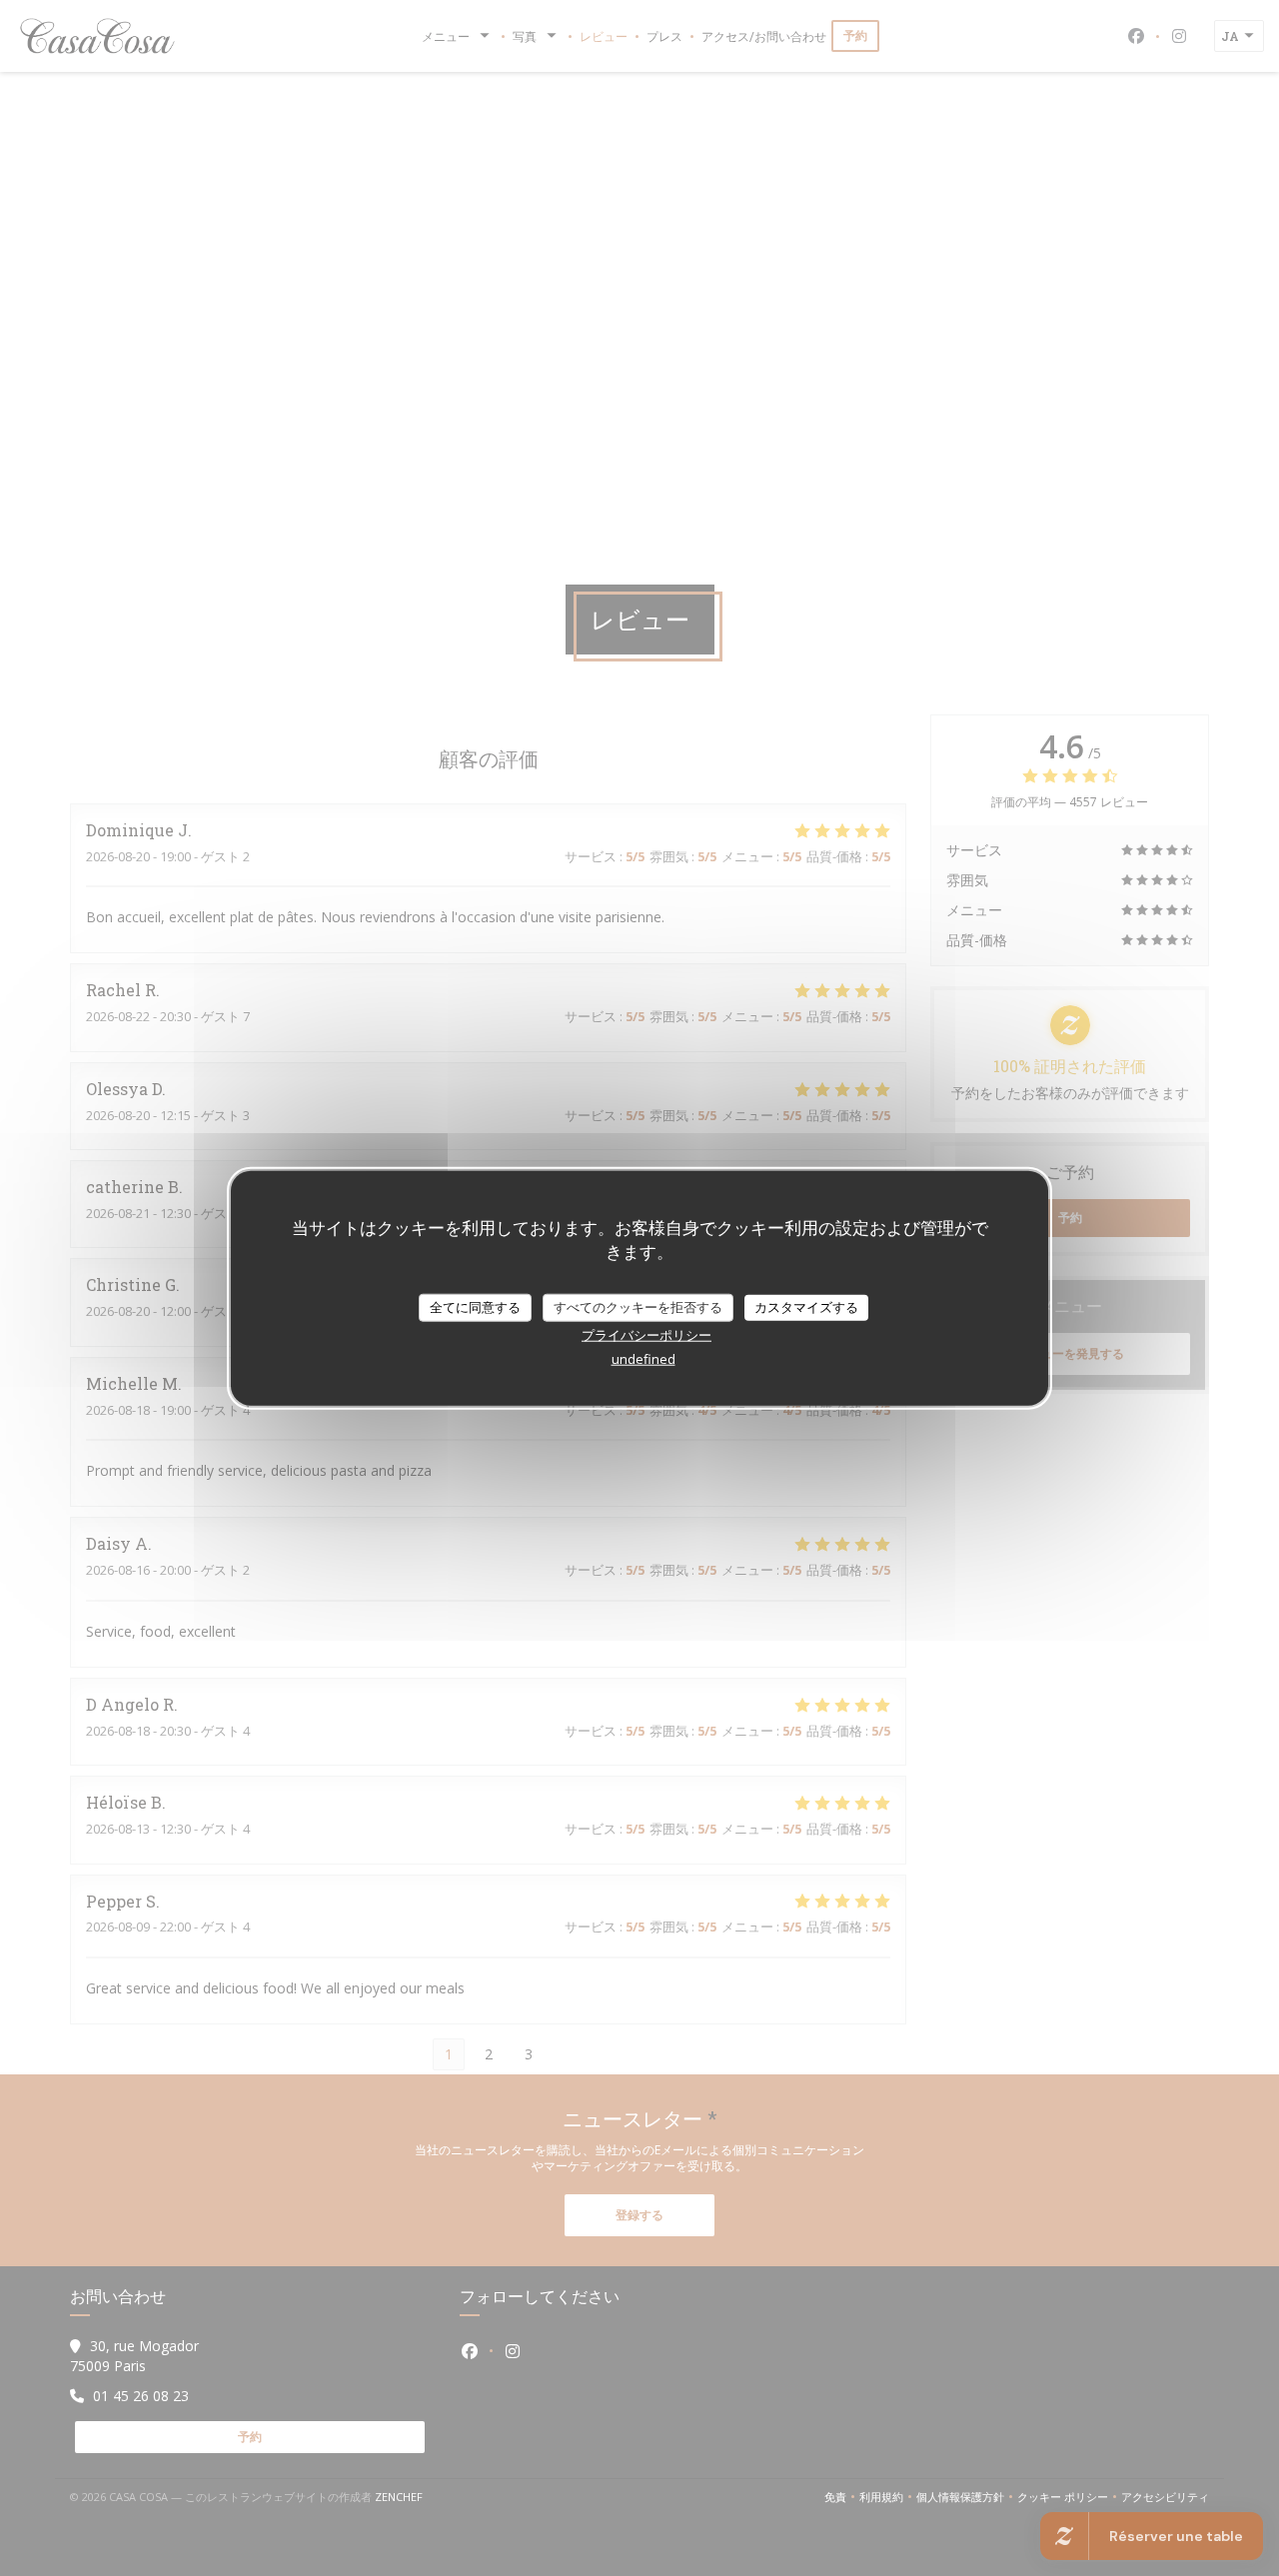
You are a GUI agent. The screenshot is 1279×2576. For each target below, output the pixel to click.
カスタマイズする (806, 1307)
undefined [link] (643, 1358)
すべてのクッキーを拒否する (638, 1307)
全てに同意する (475, 1307)
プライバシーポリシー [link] (646, 1334)
